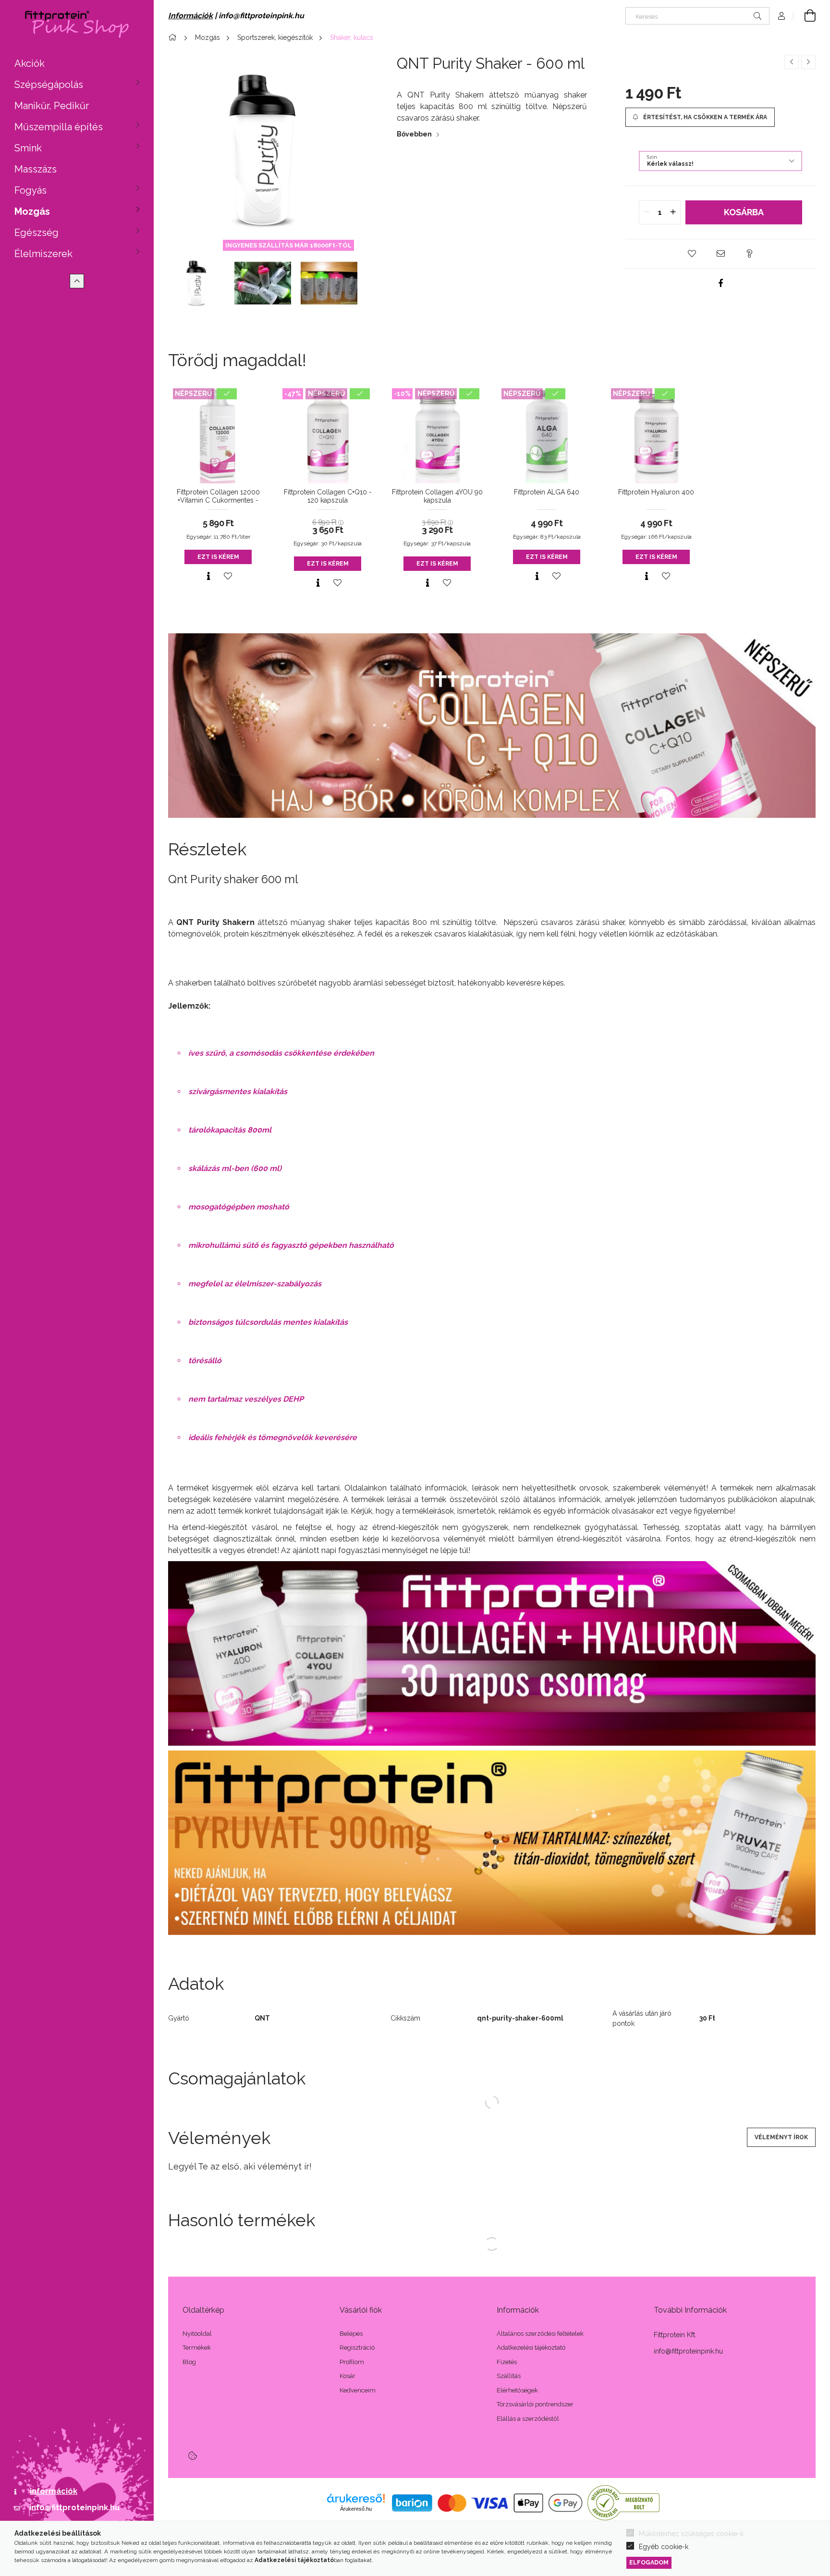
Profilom (352, 2362)
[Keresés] (757, 16)
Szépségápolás (49, 85)
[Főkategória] (174, 37)
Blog (189, 2362)
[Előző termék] (792, 62)
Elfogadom (649, 2562)
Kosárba (744, 212)
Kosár (348, 2376)
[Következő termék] (808, 62)
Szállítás (509, 2376)
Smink (28, 148)
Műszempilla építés (59, 127)
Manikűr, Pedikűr (52, 106)
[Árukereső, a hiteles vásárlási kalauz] (623, 2502)
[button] (692, 254)
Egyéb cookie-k (664, 2547)
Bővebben (414, 134)
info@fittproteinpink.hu (74, 2508)
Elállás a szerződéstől (528, 2419)
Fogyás (31, 190)
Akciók (30, 63)
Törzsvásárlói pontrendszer (535, 2404)
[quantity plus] (673, 212)
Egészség (37, 233)
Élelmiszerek (43, 254)
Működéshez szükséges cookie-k (691, 2534)
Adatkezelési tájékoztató (531, 2348)
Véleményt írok (781, 2137)
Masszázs (36, 169)
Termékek (197, 2348)
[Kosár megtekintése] (805, 16)
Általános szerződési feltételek (540, 2334)
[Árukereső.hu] (356, 2498)
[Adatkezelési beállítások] (193, 2455)
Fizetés (507, 2362)
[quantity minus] (647, 212)
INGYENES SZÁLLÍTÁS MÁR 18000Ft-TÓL (288, 245)
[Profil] (781, 16)
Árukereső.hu (356, 2509)
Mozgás (32, 211)
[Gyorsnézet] (208, 576)
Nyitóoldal (197, 2334)
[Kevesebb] (77, 281)
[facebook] (720, 283)
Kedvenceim (358, 2390)
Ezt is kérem (218, 557)
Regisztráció (357, 2348)
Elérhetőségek (517, 2390)
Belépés (351, 2334)
